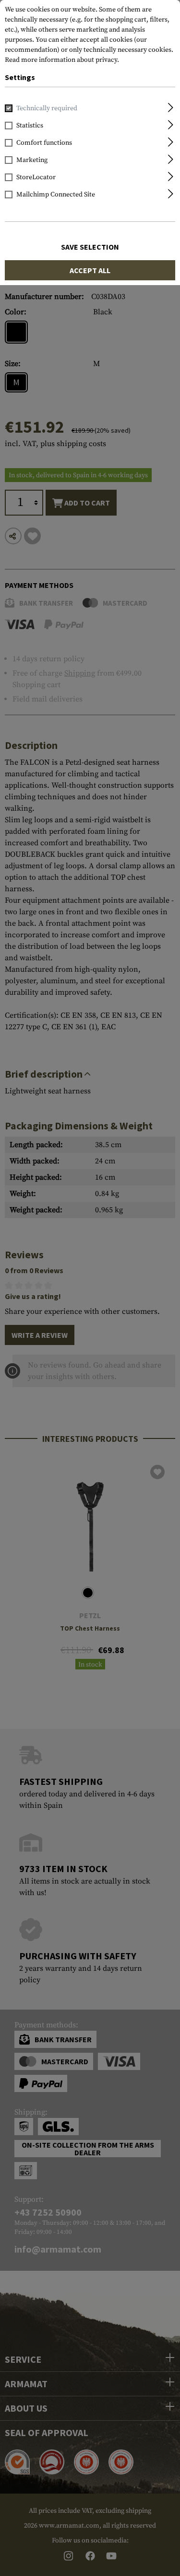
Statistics (30, 126)
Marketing (32, 160)
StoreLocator (36, 177)
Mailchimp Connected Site (56, 195)
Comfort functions (44, 143)
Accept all (90, 270)
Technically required (47, 108)
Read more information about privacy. (62, 60)
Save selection (90, 247)
